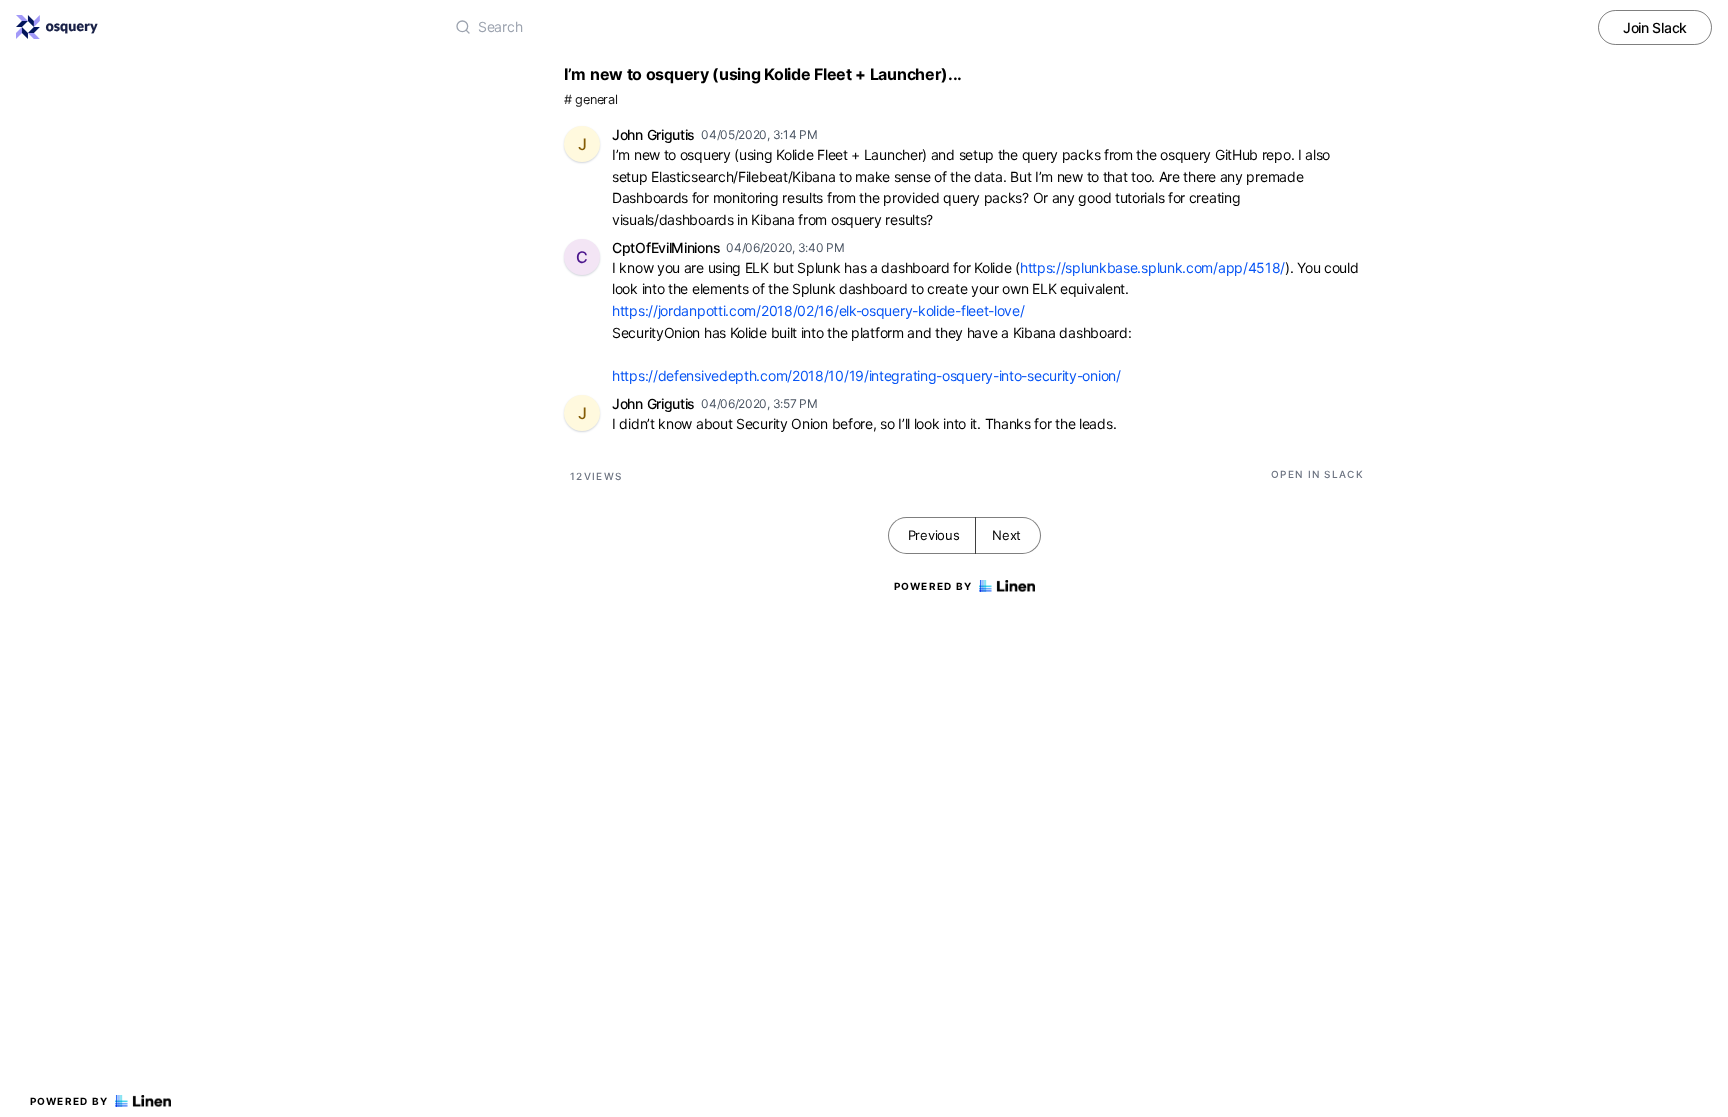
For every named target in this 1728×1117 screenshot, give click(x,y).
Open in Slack (1317, 474)
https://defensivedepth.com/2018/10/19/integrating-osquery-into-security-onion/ (866, 375)
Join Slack (1655, 27)
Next (1006, 535)
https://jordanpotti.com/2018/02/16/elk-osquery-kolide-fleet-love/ (818, 310)
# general (590, 99)
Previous (934, 535)
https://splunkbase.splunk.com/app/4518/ (1152, 267)
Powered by (69, 1101)
